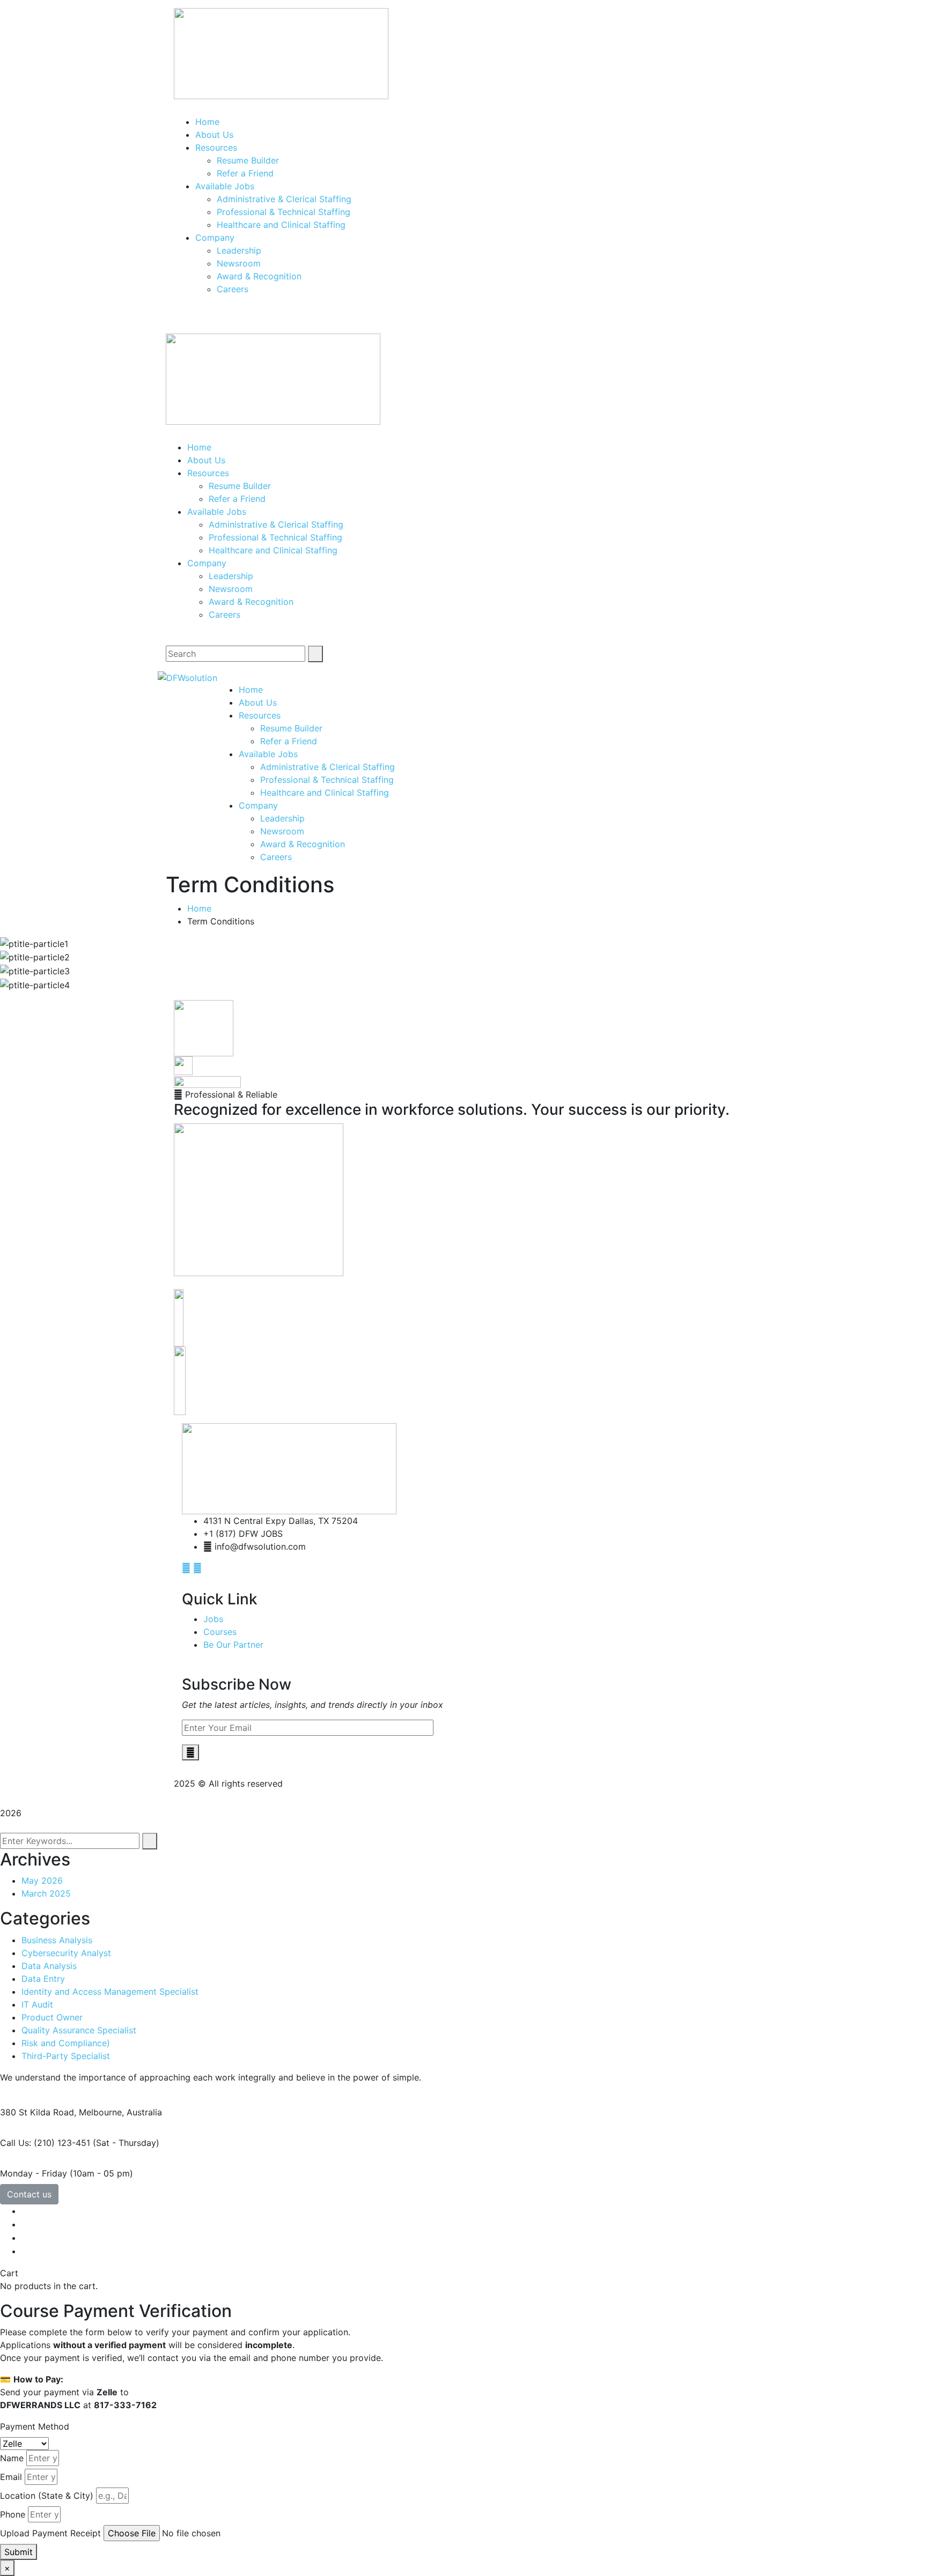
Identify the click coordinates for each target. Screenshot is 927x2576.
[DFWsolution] (187, 677)
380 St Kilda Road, (38, 2112)
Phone (13, 2514)
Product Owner (52, 2017)
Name (12, 2458)
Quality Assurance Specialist (79, 2030)
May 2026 (42, 1881)
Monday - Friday (34, 2173)
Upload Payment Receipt (50, 2533)
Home (199, 908)
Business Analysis (57, 1940)
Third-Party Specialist (66, 2056)
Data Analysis (49, 1966)
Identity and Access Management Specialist (110, 1992)
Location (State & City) (47, 2496)
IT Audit (37, 2004)
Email (11, 2477)
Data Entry (43, 1979)
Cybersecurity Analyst (66, 1953)
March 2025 (46, 1893)
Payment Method (35, 2426)
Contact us (29, 2194)
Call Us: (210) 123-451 (45, 2143)
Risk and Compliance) (66, 2043)
